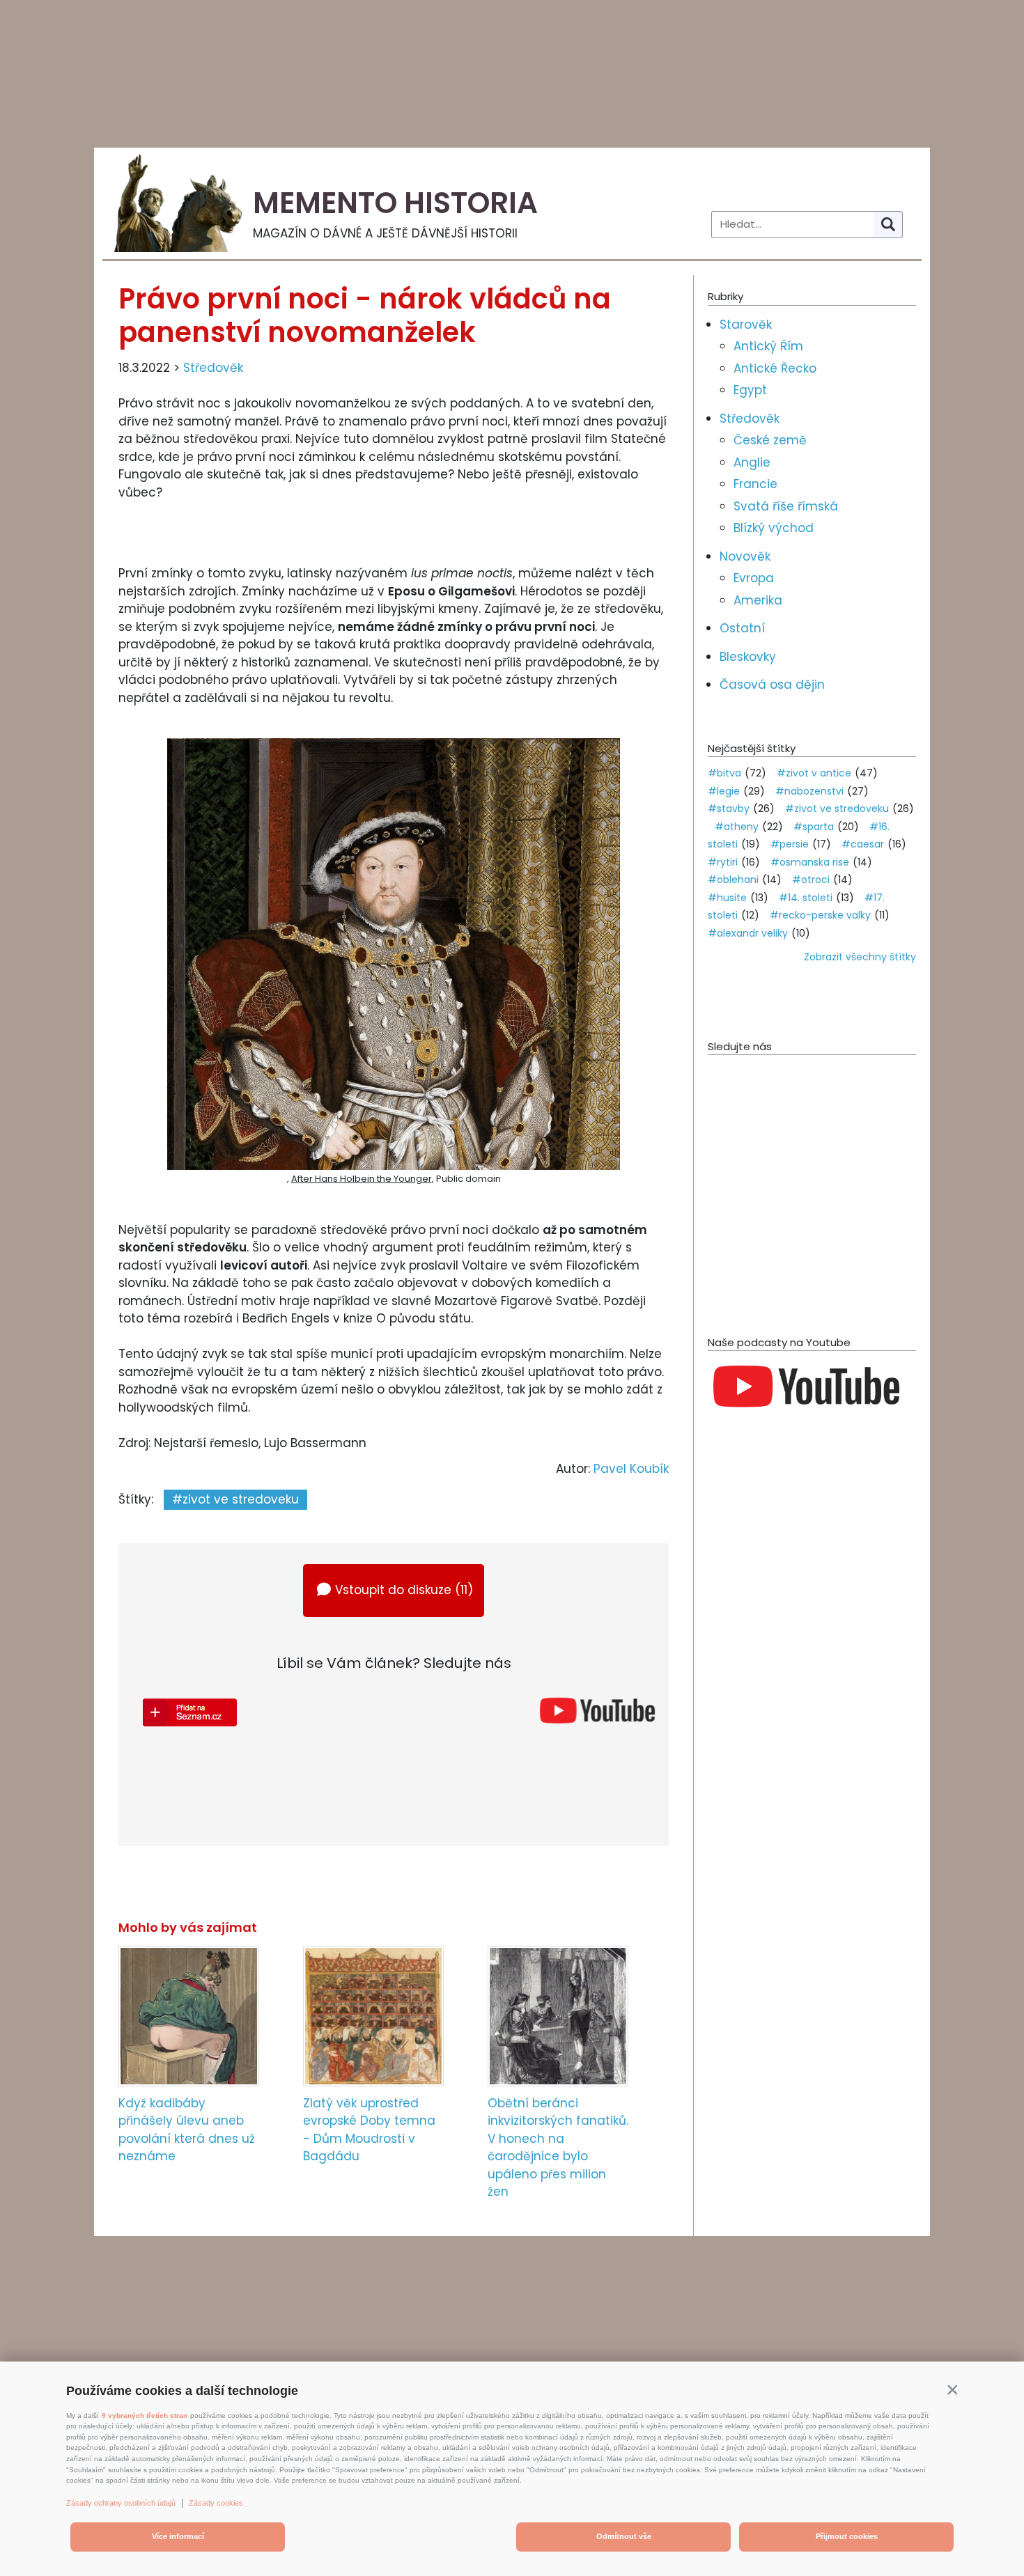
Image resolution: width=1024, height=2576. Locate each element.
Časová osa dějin (772, 685)
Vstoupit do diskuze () (404, 1590)
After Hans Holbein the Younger (362, 1179)
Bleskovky (748, 657)
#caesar (863, 844)
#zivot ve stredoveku (235, 1499)
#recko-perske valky (820, 915)
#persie (790, 844)
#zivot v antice (814, 773)
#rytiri (723, 862)
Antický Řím (768, 346)
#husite (727, 898)
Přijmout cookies (847, 2536)
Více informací (178, 2536)
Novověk (745, 556)
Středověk (213, 368)
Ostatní (742, 628)
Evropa (754, 578)
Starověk (746, 325)
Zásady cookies (216, 2503)
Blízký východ (774, 528)
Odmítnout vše (624, 2536)
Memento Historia (395, 203)
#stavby (729, 809)
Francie (755, 484)
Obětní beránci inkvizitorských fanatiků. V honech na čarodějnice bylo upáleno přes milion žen (558, 2148)
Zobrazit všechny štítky (860, 957)
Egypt (750, 390)
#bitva (724, 773)
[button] (952, 2389)
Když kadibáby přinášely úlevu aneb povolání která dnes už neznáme (187, 2130)
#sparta (814, 827)
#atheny (737, 827)
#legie (724, 791)
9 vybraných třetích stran (145, 2415)
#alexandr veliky (748, 933)
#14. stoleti (806, 898)
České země (770, 440)
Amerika (758, 600)
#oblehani (733, 880)
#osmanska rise (810, 862)
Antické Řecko (775, 368)
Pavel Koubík (631, 1469)
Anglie (752, 462)
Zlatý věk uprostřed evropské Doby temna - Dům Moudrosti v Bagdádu (369, 2130)
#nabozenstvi (809, 791)
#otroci (811, 880)
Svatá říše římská (786, 506)
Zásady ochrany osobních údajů (121, 2503)
